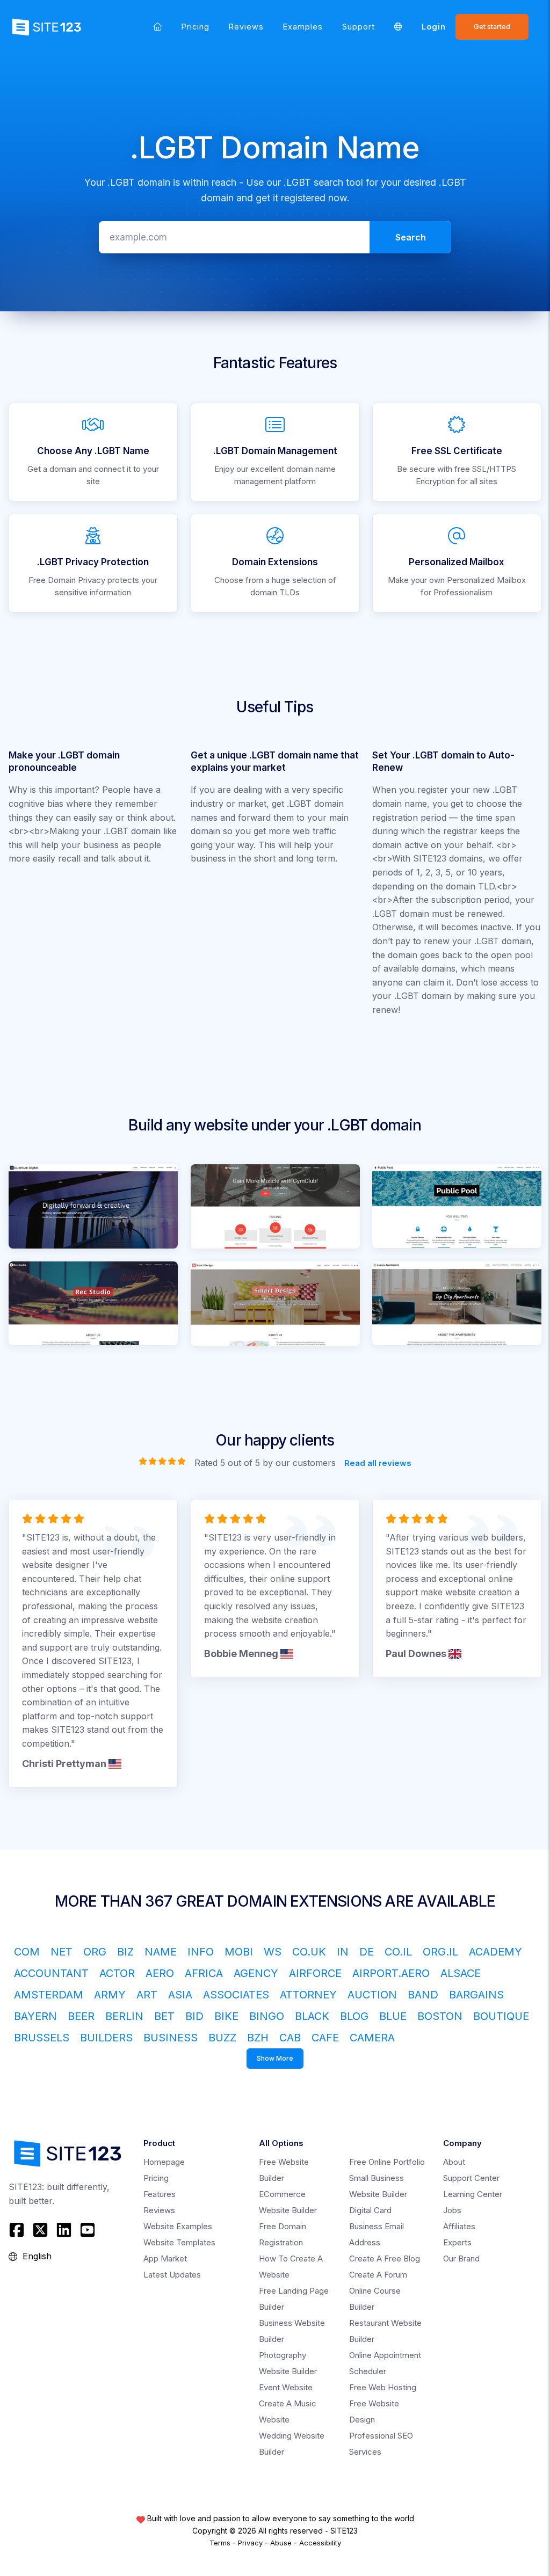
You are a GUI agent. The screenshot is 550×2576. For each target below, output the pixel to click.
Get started (492, 27)
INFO (201, 1952)
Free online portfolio (387, 2162)
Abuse (281, 2543)
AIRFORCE (315, 1973)
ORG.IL (440, 1952)
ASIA (180, 1995)
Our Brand (461, 2258)
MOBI (239, 1952)
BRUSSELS (42, 2038)
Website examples (178, 2226)
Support (359, 27)
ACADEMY (495, 1952)
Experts (457, 2242)
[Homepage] (158, 27)
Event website (286, 2387)
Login (434, 27)
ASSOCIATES (236, 1995)
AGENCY (256, 1973)
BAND (423, 1995)
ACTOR (117, 1973)
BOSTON (440, 2016)
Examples (303, 27)
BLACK (312, 2016)
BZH (258, 2038)
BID (194, 2016)
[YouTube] (88, 2230)
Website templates (179, 2242)
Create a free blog (385, 2258)
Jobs (452, 2210)
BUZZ (222, 2038)
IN (343, 1952)
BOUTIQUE (501, 2016)
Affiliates (459, 2226)
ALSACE (461, 1973)
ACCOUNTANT (51, 1973)
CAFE (325, 2038)
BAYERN (35, 2016)
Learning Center (473, 2194)
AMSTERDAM (49, 1995)
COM (27, 1952)
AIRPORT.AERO (391, 1973)
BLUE (393, 2016)
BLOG (354, 2016)
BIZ (125, 1952)
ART (147, 1995)
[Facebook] (18, 2230)
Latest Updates (172, 2275)
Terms (220, 2543)
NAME (161, 1952)
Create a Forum (378, 2275)
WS (273, 1952)
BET (164, 2016)
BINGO (267, 2016)
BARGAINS (476, 1995)
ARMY (110, 1995)
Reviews (246, 27)
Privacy (250, 2543)
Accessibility (320, 2543)
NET (61, 1952)
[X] (40, 2230)
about (454, 2162)
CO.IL (398, 1952)
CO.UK (309, 1952)
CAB (290, 2038)
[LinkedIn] (64, 2230)
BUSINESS (171, 2038)
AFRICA (204, 1973)
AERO (160, 1973)
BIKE (226, 2016)
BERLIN (124, 2016)
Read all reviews (378, 1462)
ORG (95, 1952)
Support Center (471, 2178)
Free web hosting (383, 2387)
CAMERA (372, 2038)
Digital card (370, 2210)
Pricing (196, 27)
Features (160, 2194)
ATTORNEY (308, 1995)
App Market (165, 2258)
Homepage (164, 2162)
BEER (81, 2016)
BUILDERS (106, 2038)
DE (367, 1952)
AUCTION (372, 1995)
